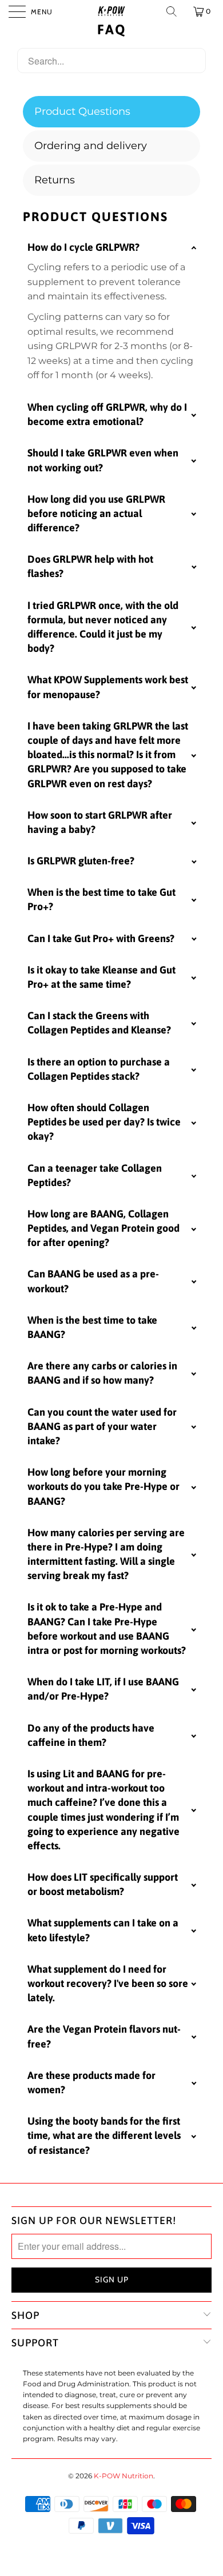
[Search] (172, 11)
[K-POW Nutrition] (112, 11)
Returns (55, 180)
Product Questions (82, 111)
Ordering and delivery (91, 146)
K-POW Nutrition (124, 2476)
